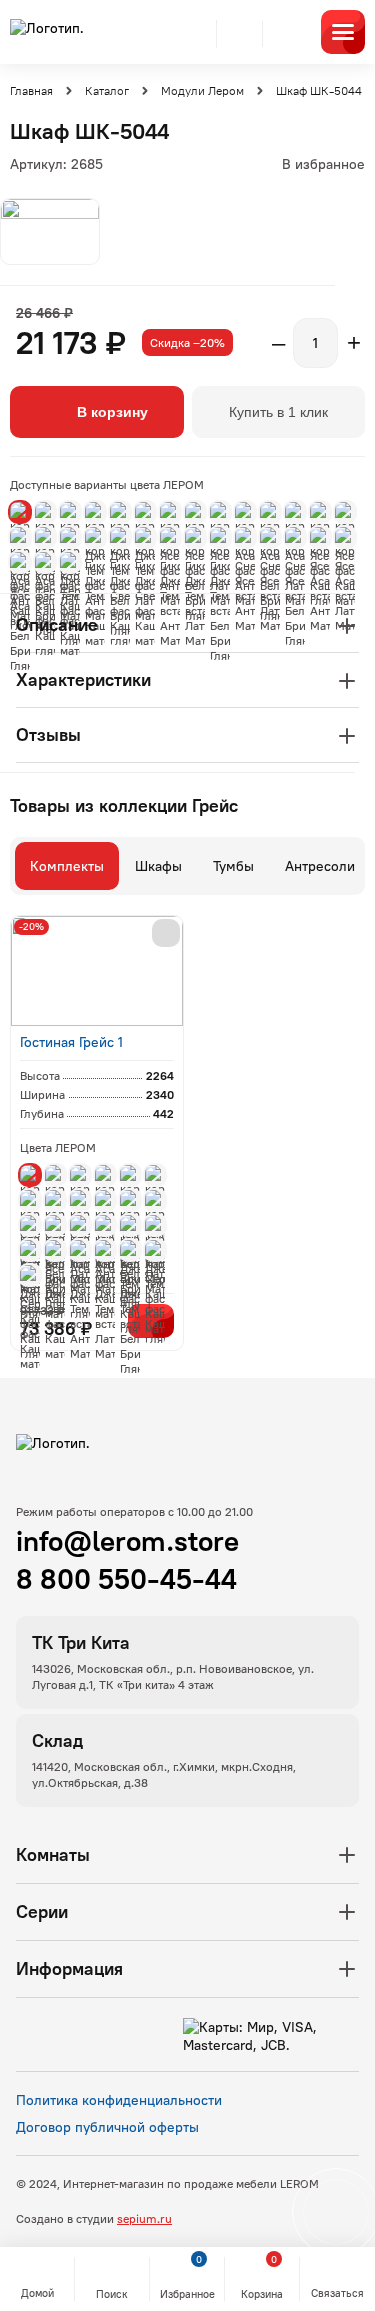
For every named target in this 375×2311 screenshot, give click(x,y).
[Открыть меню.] (343, 32)
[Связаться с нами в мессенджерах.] (336, 2212)
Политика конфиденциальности (119, 2100)
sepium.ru (144, 2218)
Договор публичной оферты (107, 2127)
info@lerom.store (127, 1541)
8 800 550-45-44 (126, 1579)
